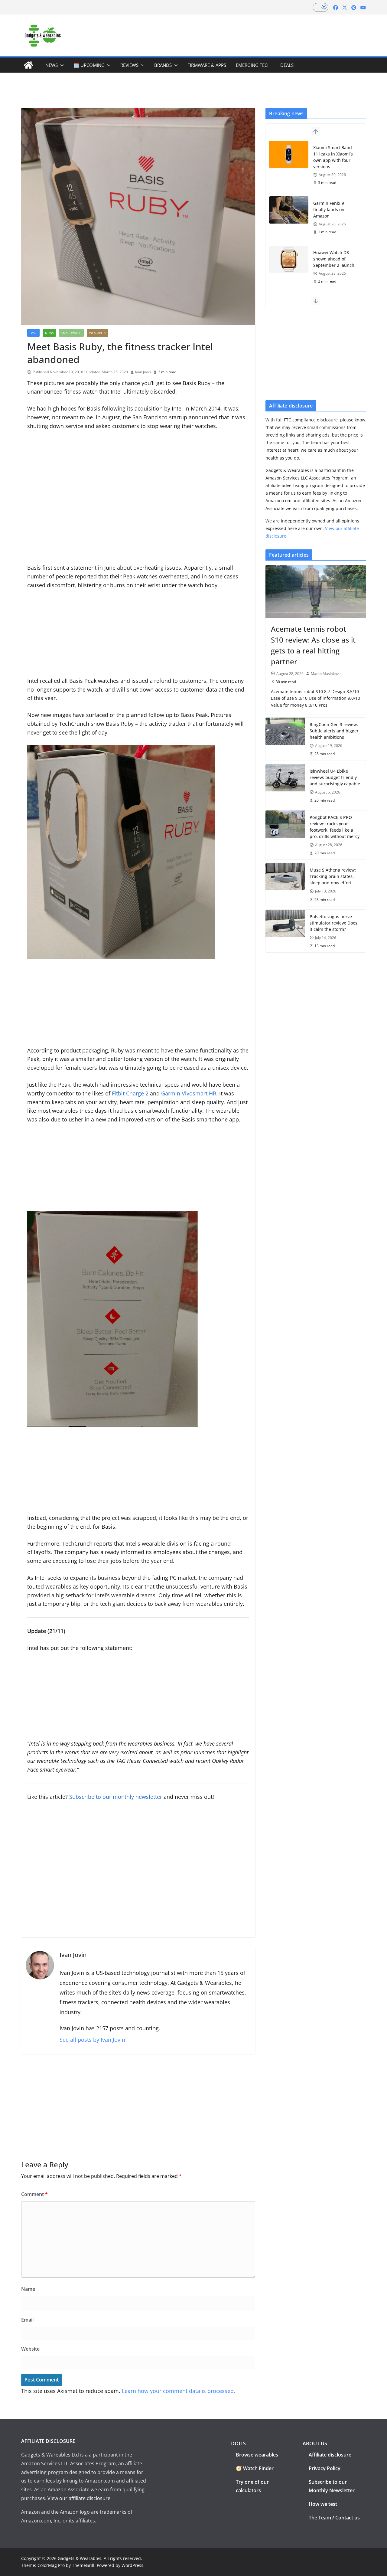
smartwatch (71, 333)
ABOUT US (315, 2443)
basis (33, 333)
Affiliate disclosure (330, 2455)
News (52, 65)
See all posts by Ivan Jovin (92, 2040)
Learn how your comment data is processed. (179, 2391)
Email (27, 2320)
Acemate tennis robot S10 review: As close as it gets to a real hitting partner (313, 645)
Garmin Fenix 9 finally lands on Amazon (329, 209)
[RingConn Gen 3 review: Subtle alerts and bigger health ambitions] (285, 739)
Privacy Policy (325, 2468)
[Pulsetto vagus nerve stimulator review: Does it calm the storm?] (285, 931)
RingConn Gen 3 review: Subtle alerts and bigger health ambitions (334, 731)
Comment (34, 2194)
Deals (287, 65)
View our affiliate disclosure (79, 2498)
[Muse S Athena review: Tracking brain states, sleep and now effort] (285, 884)
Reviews (129, 65)
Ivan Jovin (143, 372)
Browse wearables (257, 2455)
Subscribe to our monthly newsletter (116, 1797)
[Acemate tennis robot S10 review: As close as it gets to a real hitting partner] (316, 591)
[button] (61, 65)
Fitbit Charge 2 (130, 1093)
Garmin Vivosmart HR (189, 1093)
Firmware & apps (207, 65)
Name (28, 2289)
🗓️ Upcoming (89, 65)
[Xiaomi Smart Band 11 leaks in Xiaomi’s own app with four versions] (289, 154)
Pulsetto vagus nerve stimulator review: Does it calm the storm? (333, 923)
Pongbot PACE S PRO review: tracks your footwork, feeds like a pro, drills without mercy (335, 827)
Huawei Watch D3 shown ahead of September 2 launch (334, 259)
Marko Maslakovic (326, 674)
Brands (163, 65)
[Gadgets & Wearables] (28, 65)
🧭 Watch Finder (255, 2468)
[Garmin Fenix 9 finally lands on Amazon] (289, 210)
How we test (323, 2504)
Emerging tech (253, 65)
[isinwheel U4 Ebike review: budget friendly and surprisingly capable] (285, 786)
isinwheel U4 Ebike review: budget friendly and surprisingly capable (335, 777)
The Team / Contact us (334, 2518)
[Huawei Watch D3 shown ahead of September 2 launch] (289, 259)
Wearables (98, 333)
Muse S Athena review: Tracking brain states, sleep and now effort (333, 876)
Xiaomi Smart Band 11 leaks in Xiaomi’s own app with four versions (333, 157)
